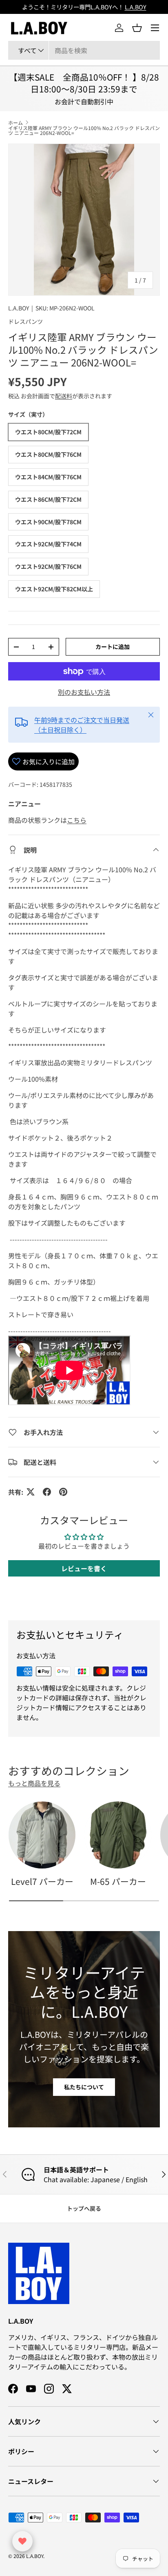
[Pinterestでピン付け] (63, 1492)
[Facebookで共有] (47, 1492)
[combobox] (84, 50)
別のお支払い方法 (84, 692)
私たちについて (84, 2087)
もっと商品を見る (34, 1783)
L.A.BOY (19, 308)
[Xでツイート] (31, 1492)
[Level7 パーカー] (42, 1835)
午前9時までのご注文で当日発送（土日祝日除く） (82, 725)
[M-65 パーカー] (118, 1835)
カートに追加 (113, 647)
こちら (77, 820)
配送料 (64, 396)
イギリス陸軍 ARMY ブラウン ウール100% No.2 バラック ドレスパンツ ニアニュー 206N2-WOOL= (84, 130)
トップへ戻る (84, 2208)
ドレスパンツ (25, 321)
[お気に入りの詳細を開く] (22, 2541)
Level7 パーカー (42, 1881)
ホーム (15, 123)
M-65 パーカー (118, 1881)
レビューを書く (84, 1568)
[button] (137, 28)
